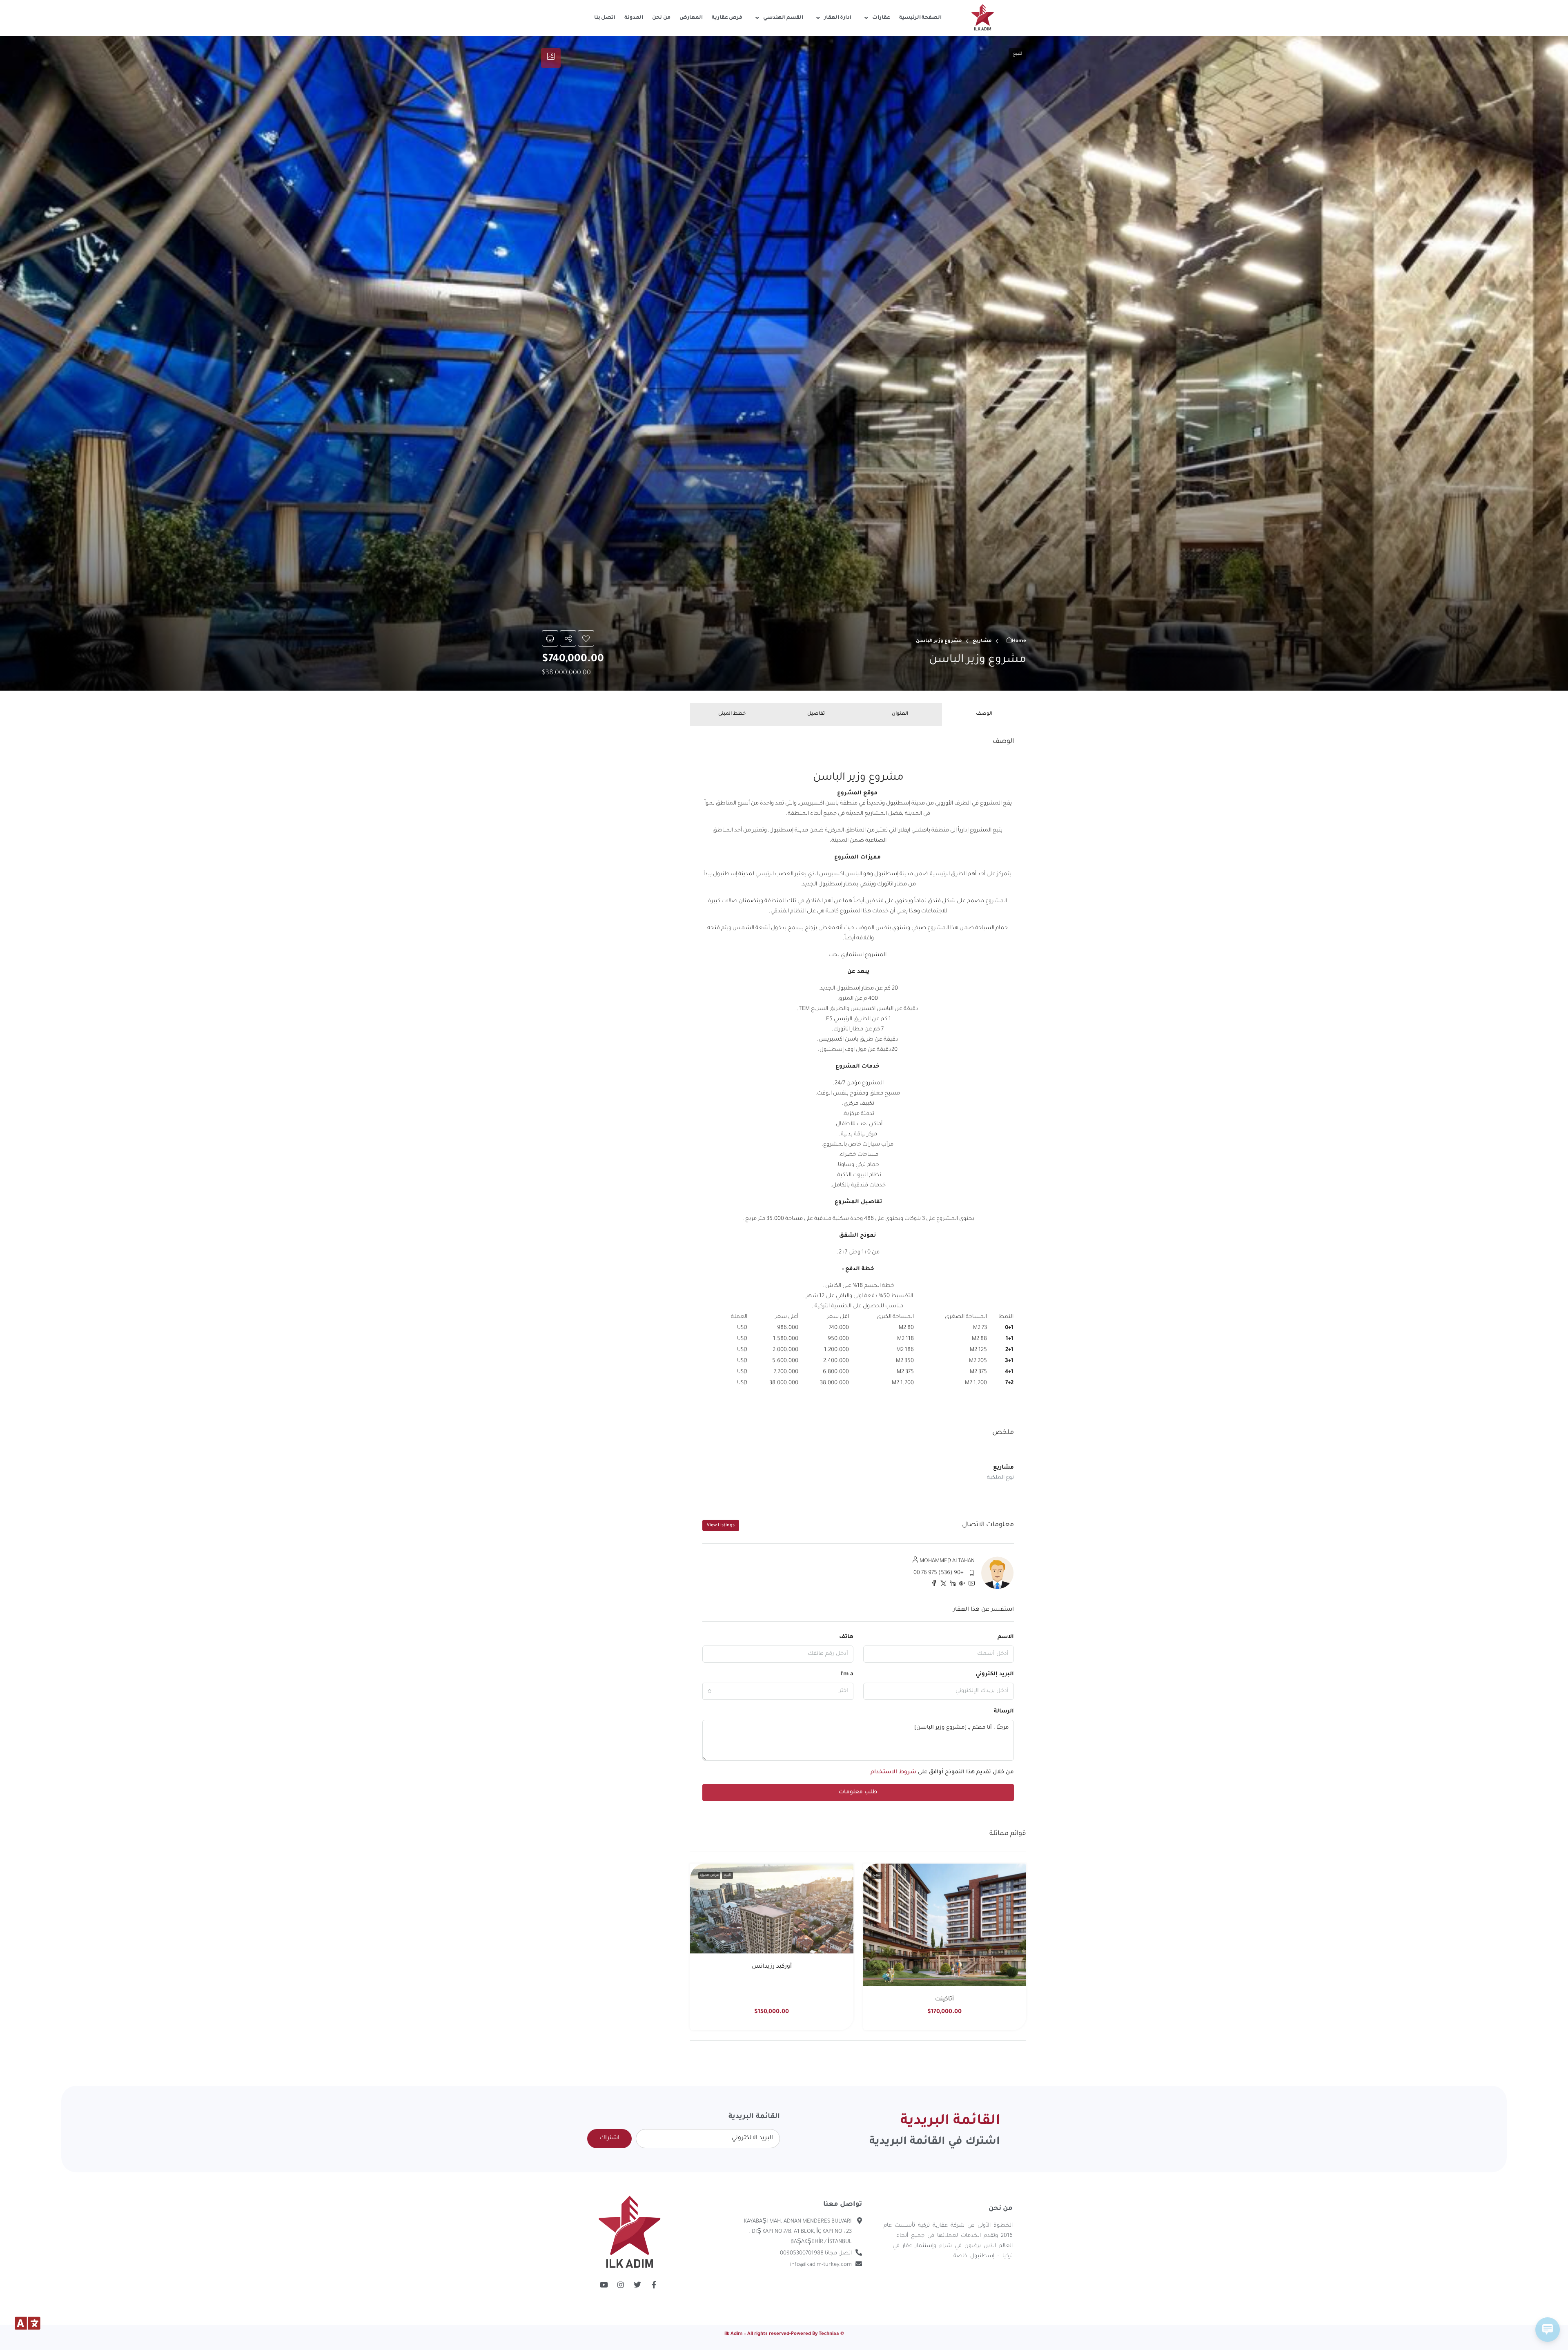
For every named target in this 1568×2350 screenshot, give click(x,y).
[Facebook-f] (654, 2285)
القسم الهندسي (783, 18)
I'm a (847, 1674)
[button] (784, 363)
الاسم (1006, 1637)
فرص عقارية (727, 18)
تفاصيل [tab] (816, 714)
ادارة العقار (838, 18)
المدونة (634, 18)
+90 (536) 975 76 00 (939, 1573)
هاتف (846, 1637)
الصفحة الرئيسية (921, 18)
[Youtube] (604, 2285)
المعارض (691, 18)
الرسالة (1004, 1711)
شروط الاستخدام (893, 1772)
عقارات (881, 18)
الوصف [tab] (984, 714)
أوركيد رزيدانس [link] (772, 1967)
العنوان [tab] (900, 714)
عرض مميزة (709, 1875)
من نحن (661, 18)
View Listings (721, 1525)
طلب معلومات (858, 1792)
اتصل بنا (605, 18)
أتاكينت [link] (944, 2000)
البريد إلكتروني (995, 1674)
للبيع (877, 1875)
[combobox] (778, 1691)
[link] (944, 1925)
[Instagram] (621, 2285)
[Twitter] (637, 2285)
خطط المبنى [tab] (732, 714)
